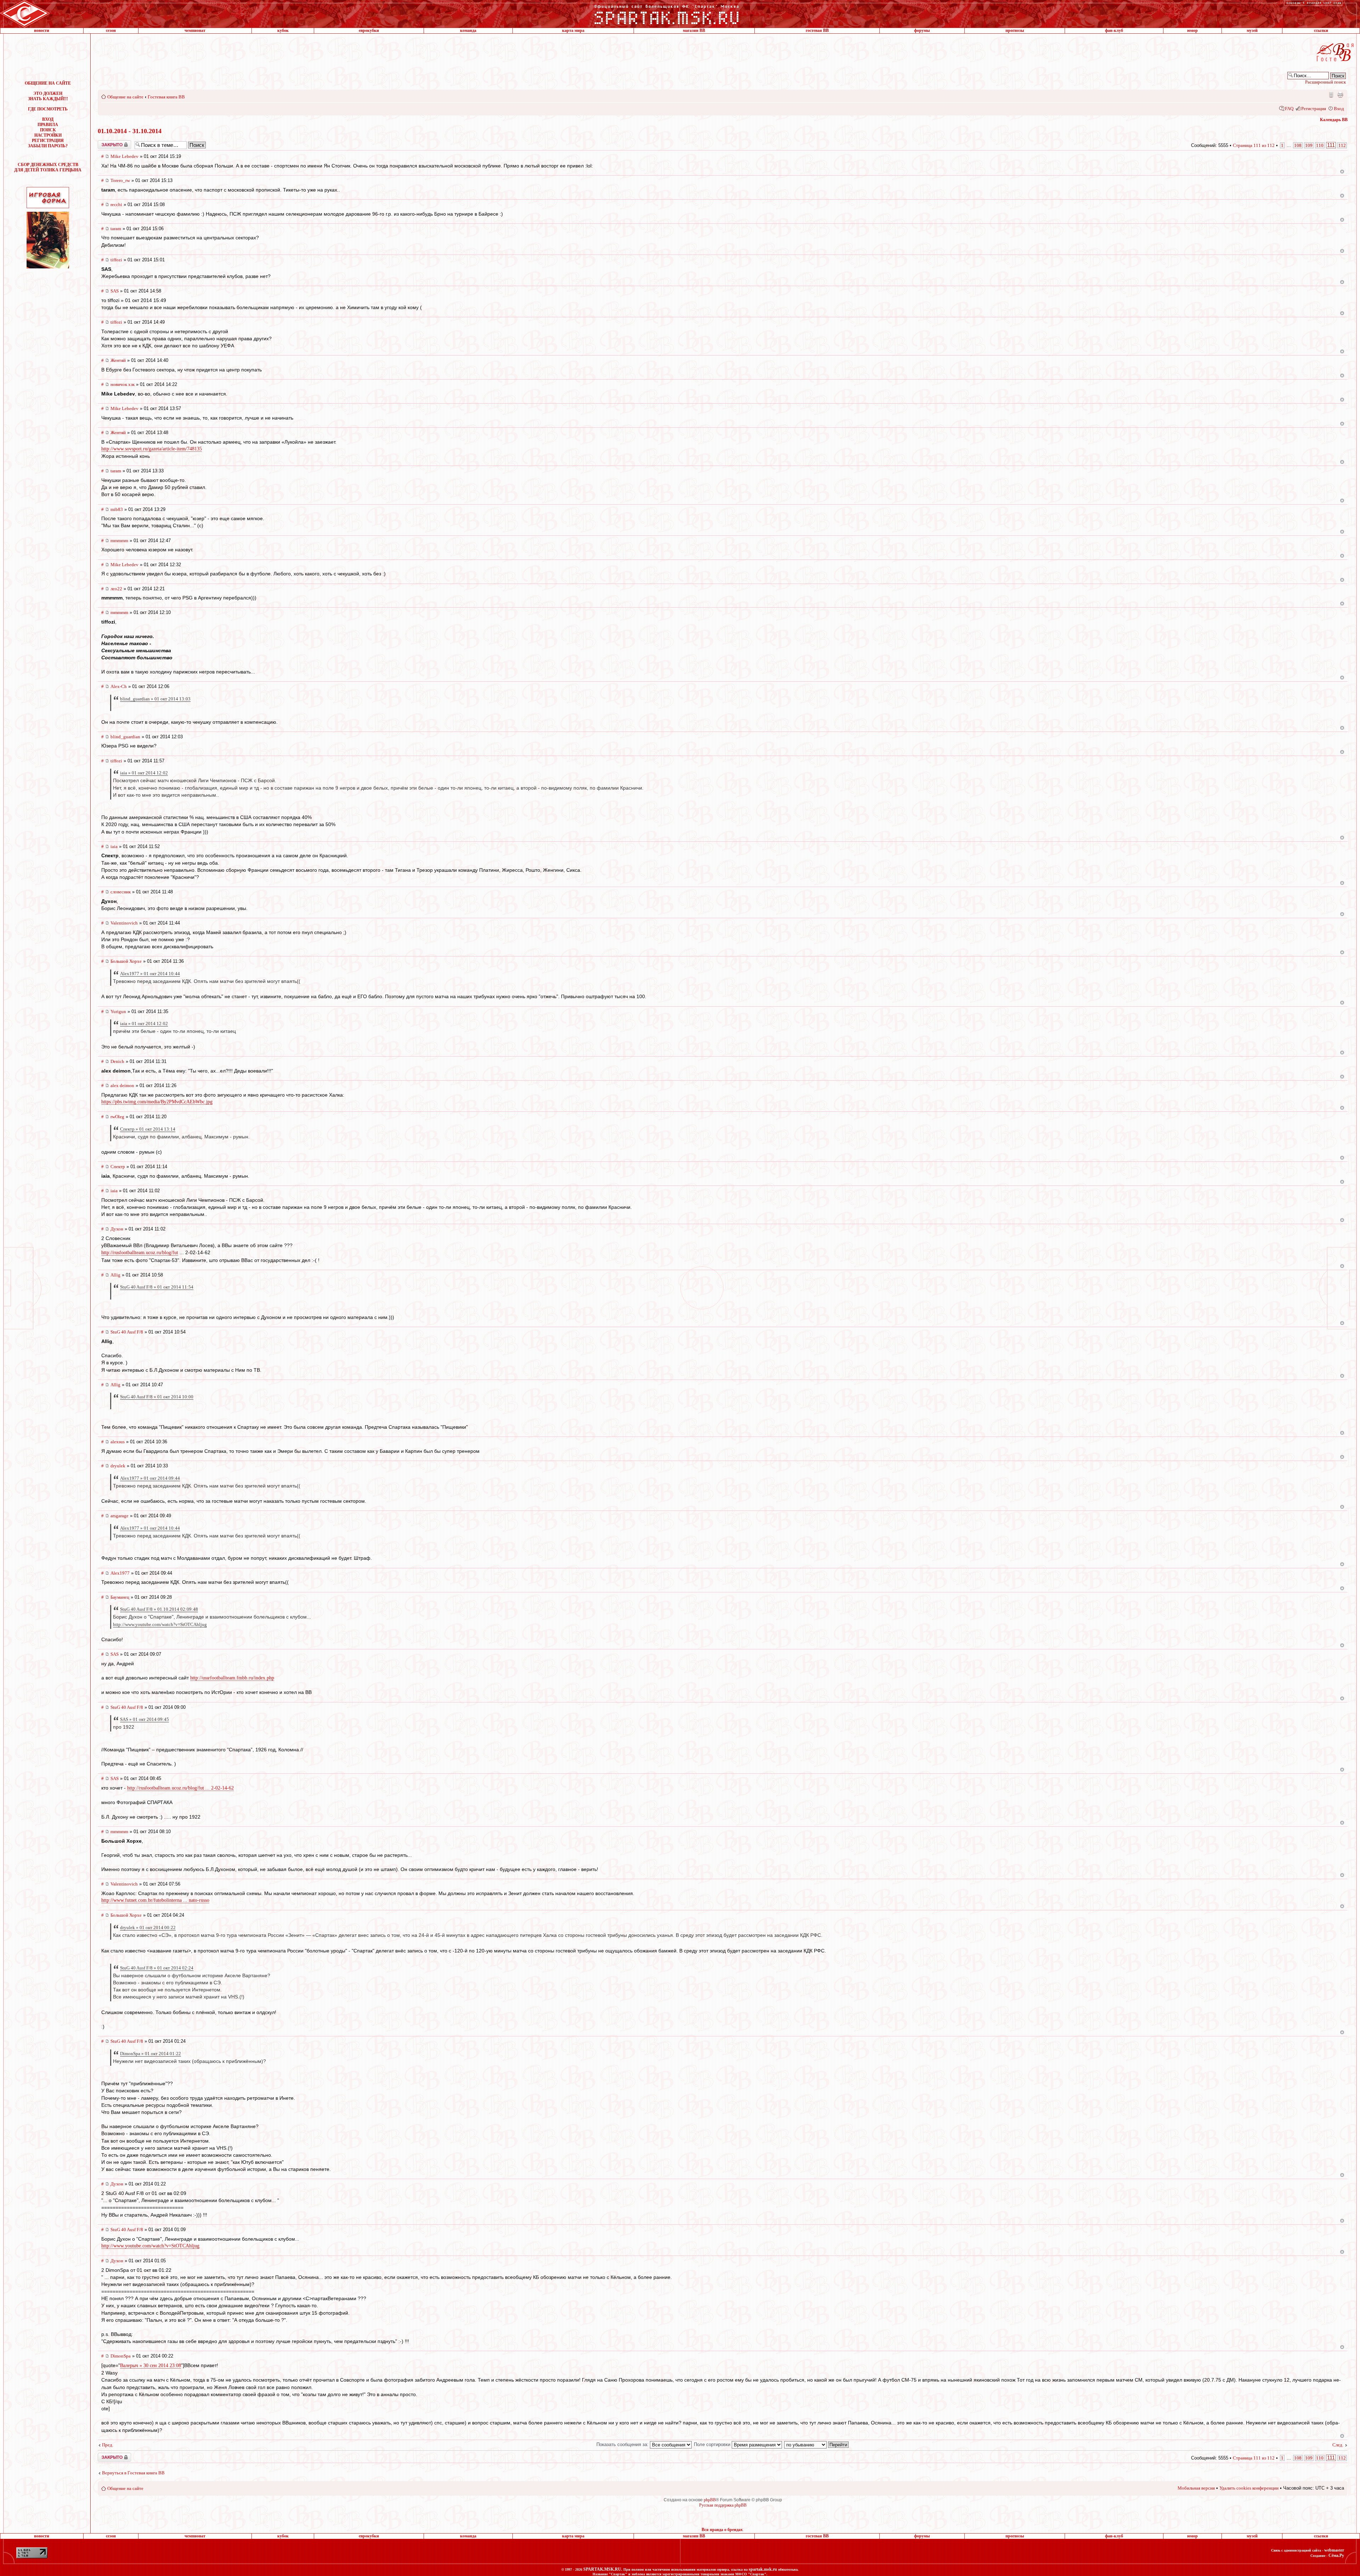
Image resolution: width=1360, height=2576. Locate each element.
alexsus (118, 1442)
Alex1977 (120, 1573)
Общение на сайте (125, 97)
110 (1320, 145)
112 (1342, 145)
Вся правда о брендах (722, 2530)
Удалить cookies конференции (1249, 2488)
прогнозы (1015, 30)
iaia (114, 846)
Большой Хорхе (126, 961)
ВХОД (48, 119)
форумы (922, 30)
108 (1298, 145)
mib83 (117, 509)
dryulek (118, 1466)
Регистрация (1314, 109)
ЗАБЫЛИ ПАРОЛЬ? (48, 146)
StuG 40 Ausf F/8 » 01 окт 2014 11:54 (157, 1287)
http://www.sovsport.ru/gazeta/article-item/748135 (152, 449)
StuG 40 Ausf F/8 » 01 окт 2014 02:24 (157, 1968)
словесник (121, 892)
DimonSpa (121, 2356)
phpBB (710, 2500)
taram (116, 229)
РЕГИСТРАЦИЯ (48, 141)
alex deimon (122, 1085)
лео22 (116, 589)
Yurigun (118, 1011)
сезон (111, 30)
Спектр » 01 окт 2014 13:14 (148, 1129)
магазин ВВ (694, 30)
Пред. (108, 2445)
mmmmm (119, 541)
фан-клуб (1114, 30)
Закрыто (105, 143)
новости (42, 30)
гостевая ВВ (817, 30)
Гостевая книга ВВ (166, 97)
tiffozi (116, 260)
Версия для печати (1340, 95)
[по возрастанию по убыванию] (817, 2444)
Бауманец (120, 1597)
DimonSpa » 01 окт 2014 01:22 (151, 2054)
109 (1309, 145)
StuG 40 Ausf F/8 (127, 1332)
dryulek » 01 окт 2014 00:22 (148, 1927)
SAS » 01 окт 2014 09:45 (144, 1719)
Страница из (1254, 145)
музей (1252, 30)
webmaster (1334, 2550)
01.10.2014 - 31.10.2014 (130, 131)
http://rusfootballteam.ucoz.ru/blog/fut (140, 1253)
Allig (115, 1275)
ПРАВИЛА (48, 125)
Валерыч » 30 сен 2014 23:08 (151, 2365)
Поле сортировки (713, 2444)
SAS (115, 291)
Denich (117, 1061)
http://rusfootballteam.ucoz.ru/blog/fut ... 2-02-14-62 (180, 1788)
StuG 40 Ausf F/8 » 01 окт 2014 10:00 (157, 1397)
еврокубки (369, 30)
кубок (283, 30)
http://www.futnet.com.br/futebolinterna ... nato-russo (155, 1900)
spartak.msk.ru (763, 2569)
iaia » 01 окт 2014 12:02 (144, 773)
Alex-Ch (119, 686)
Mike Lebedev (124, 156)
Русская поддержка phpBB (723, 2505)
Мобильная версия (1331, 95)
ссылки (1321, 30)
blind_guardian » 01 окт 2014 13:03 (155, 699)
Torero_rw (120, 180)
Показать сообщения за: (623, 2444)
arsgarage (120, 1516)
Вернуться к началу (1342, 172)
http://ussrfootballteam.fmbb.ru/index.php (232, 1678)
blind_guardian (125, 737)
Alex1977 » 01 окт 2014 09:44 (150, 1478)
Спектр (118, 1167)
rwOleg (117, 1117)
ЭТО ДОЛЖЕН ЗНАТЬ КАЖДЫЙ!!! (48, 96)
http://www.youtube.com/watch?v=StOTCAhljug (160, 1624)
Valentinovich (124, 923)
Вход (1339, 109)
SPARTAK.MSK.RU (602, 2569)
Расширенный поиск (1325, 82)
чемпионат (195, 30)
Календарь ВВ (1334, 120)
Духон (117, 1229)
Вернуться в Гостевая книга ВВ (133, 2473)
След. (1338, 2445)
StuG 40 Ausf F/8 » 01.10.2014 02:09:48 (159, 1609)
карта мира (573, 30)
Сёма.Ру (1336, 2555)
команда (468, 30)
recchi (116, 204)
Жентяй (118, 360)
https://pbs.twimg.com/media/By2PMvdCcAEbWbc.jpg (157, 1102)
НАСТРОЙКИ (48, 135)
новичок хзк (123, 384)
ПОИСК (48, 130)
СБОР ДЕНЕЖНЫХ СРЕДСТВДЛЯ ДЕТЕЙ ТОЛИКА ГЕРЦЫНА (48, 167)
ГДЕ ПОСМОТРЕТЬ (48, 109)
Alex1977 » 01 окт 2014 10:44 (150, 974)
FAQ (1289, 109)
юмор (1192, 30)
